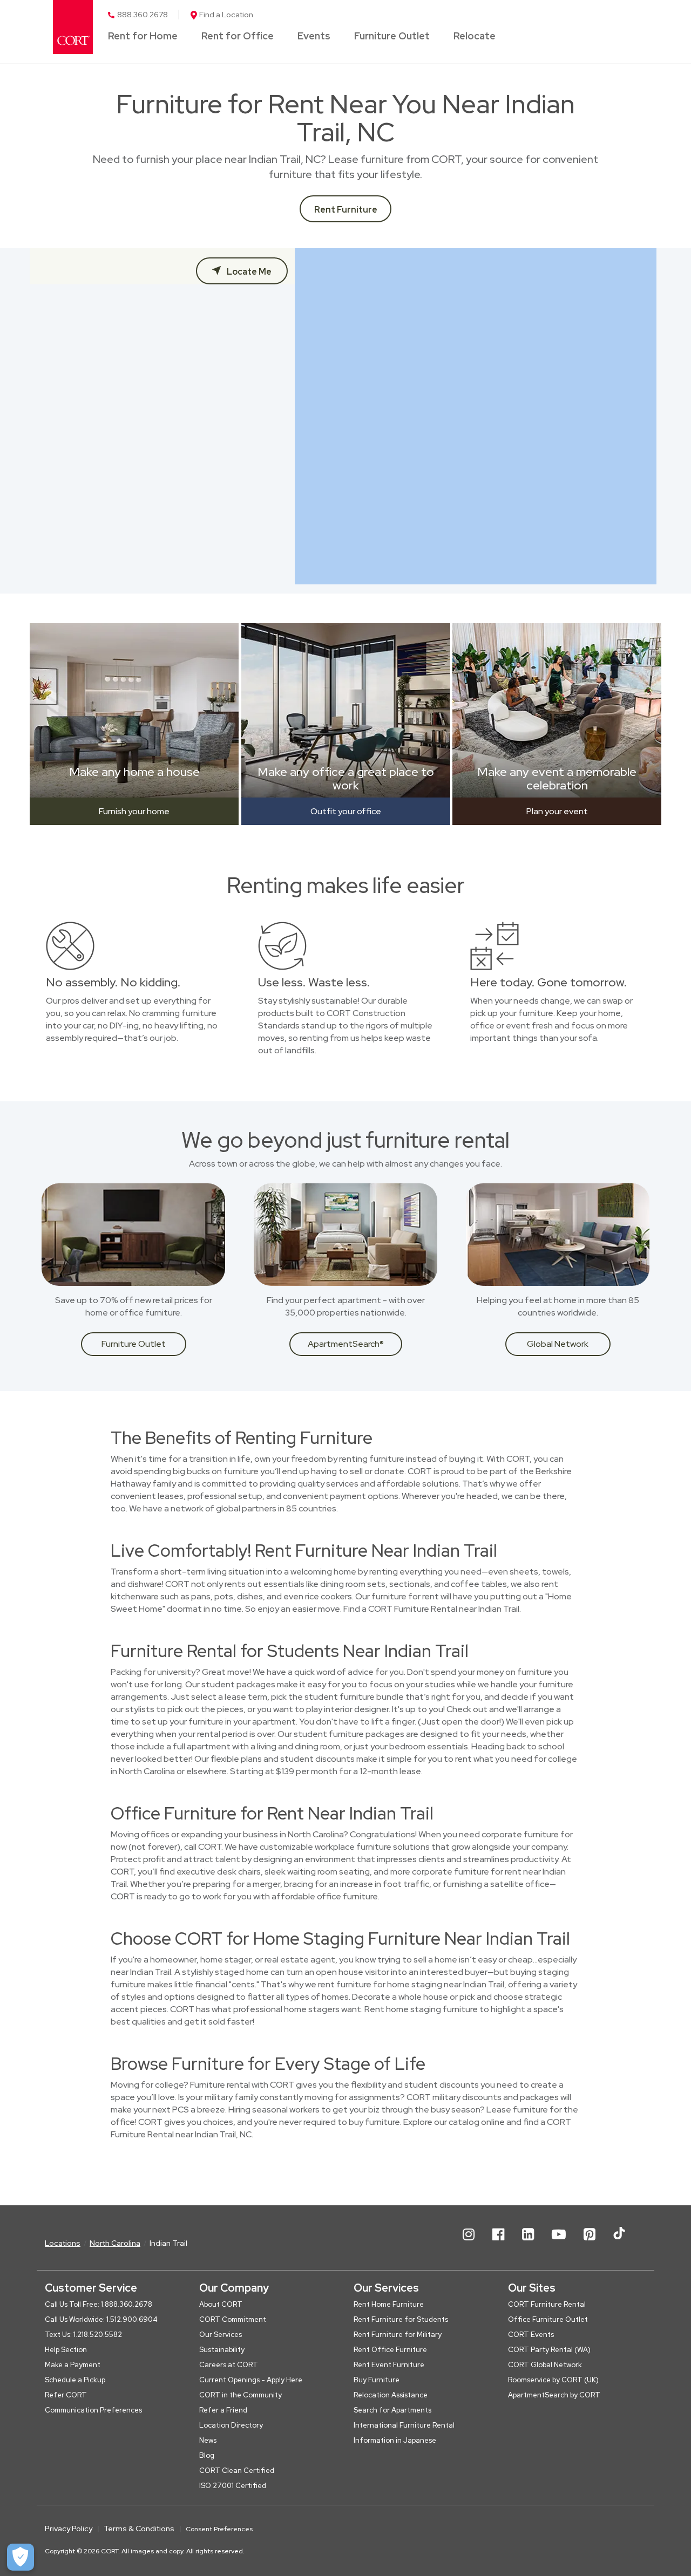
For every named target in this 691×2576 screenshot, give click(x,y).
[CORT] (73, 27)
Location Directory (231, 2425)
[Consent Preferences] (21, 2557)
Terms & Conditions (139, 2529)
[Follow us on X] (619, 2243)
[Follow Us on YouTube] (559, 2243)
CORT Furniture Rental (547, 2304)
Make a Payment (73, 2365)
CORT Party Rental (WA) (549, 2350)
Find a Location (226, 15)
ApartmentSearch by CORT (554, 2395)
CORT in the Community (241, 2395)
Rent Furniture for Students (401, 2319)
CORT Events (531, 2335)
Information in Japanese (395, 2440)
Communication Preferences (93, 2410)
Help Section (66, 2350)
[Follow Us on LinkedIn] (528, 2243)
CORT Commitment (233, 2319)
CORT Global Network (545, 2365)
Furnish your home (134, 811)
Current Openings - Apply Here (251, 2380)
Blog (207, 2455)
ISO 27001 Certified (233, 2486)
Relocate (475, 37)
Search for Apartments (392, 2410)
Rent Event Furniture (389, 2365)
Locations (63, 2243)
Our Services (221, 2335)
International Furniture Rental (404, 2425)
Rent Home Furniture (389, 2304)
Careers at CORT (229, 2365)
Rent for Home (143, 37)
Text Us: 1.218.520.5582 (83, 2335)
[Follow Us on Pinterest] (590, 2243)
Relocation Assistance (391, 2395)
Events (314, 37)
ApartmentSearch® (346, 1344)
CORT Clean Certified (237, 2471)
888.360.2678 (143, 15)
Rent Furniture (346, 210)
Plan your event (557, 811)
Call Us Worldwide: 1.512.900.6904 (101, 2319)
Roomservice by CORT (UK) (553, 2380)
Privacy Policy (69, 2529)
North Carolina (115, 2243)
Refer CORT (66, 2395)
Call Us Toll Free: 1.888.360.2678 (99, 2304)
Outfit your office (346, 811)
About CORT (221, 2304)
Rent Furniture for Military (398, 2335)
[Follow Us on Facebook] (498, 2243)
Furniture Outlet (392, 37)
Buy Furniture (377, 2380)
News (208, 2440)
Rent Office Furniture (390, 2350)
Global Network (558, 1344)
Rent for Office (238, 37)
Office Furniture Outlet (548, 2319)
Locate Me (248, 272)
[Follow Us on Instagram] (469, 2243)
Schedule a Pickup (75, 2380)
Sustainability (222, 2350)
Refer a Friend (223, 2410)
